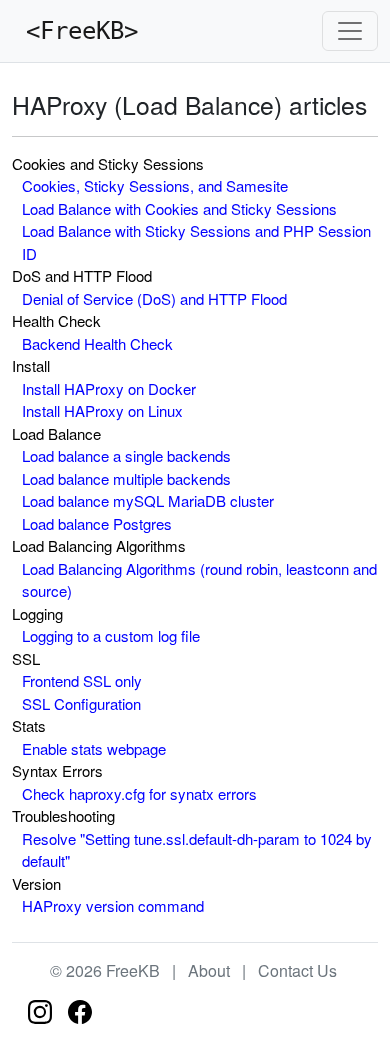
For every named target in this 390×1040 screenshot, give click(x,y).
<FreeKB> (75, 31)
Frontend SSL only (82, 680)
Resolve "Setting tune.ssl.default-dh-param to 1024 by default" (197, 850)
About (209, 970)
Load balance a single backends (126, 455)
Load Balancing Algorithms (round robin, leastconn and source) (199, 580)
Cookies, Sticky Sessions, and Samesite (155, 185)
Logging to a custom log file (111, 635)
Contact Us (297, 970)
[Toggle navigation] (350, 31)
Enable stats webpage (94, 748)
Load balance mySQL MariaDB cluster (148, 500)
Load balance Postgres (97, 523)
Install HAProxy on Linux (102, 410)
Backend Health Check (97, 343)
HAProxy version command (113, 905)
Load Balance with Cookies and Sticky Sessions (179, 208)
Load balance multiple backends (126, 478)
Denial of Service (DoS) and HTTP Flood (154, 298)
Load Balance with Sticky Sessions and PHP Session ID (196, 242)
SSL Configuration (81, 703)
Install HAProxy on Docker (109, 388)
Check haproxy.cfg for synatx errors (139, 793)
